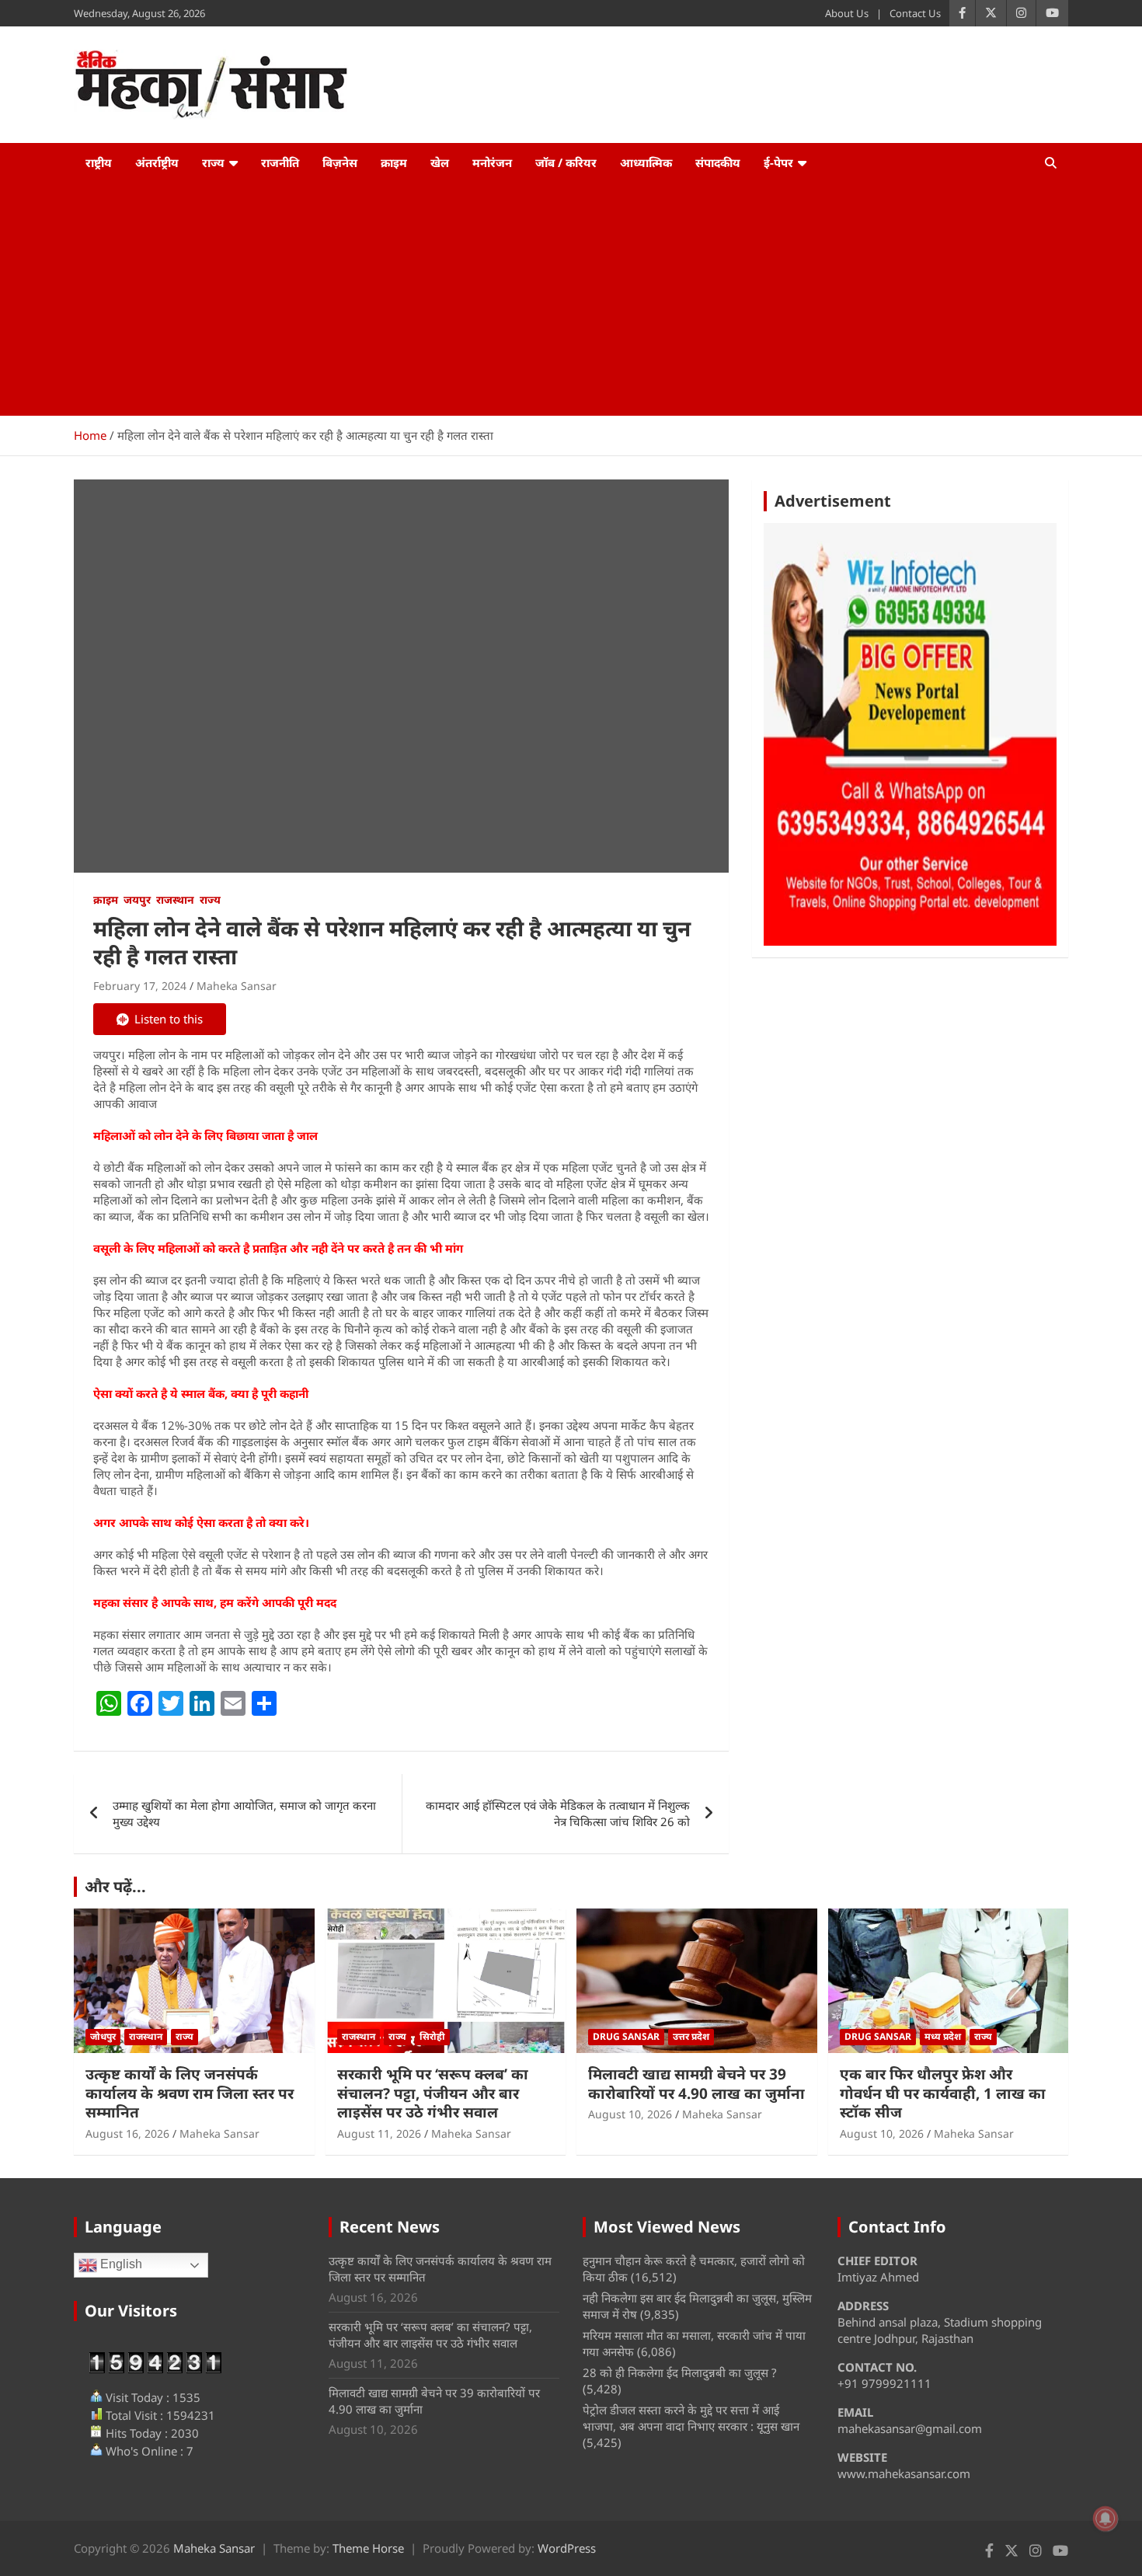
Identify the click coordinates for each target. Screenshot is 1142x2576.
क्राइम (394, 162)
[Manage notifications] (1105, 2518)
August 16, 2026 (127, 2133)
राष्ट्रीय (99, 162)
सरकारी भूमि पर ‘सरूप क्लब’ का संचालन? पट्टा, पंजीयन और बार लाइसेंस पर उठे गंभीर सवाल (433, 2093)
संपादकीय (718, 162)
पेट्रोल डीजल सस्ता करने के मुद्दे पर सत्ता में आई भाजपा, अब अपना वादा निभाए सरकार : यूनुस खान (691, 2418)
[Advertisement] (571, 299)
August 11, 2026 (379, 2133)
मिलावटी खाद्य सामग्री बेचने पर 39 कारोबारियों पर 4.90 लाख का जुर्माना (696, 2084)
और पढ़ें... (115, 1886)
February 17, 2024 (140, 986)
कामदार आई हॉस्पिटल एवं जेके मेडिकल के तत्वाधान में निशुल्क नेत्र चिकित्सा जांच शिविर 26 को (558, 1813)
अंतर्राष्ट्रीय (157, 162)
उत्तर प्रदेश (691, 2036)
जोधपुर (103, 2036)
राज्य (213, 162)
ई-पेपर (778, 162)
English (120, 2265)
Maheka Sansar (237, 986)
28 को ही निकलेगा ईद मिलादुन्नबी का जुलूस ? (680, 2372)
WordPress (567, 2548)
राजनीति (280, 162)
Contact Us (915, 13)
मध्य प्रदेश (943, 2036)
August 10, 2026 (630, 2114)
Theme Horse (368, 2548)
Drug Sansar (626, 2036)
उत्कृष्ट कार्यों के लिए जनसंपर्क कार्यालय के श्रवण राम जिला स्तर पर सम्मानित (190, 2093)
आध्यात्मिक (646, 162)
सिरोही (432, 2036)
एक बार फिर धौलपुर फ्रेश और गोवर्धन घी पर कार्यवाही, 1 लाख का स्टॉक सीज (943, 2093)
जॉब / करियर (566, 162)
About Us (847, 13)
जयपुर (137, 899)
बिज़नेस (340, 162)
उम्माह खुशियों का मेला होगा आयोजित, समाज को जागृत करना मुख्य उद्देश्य (244, 1813)
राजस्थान (175, 899)
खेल (440, 162)
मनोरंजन (492, 162)
